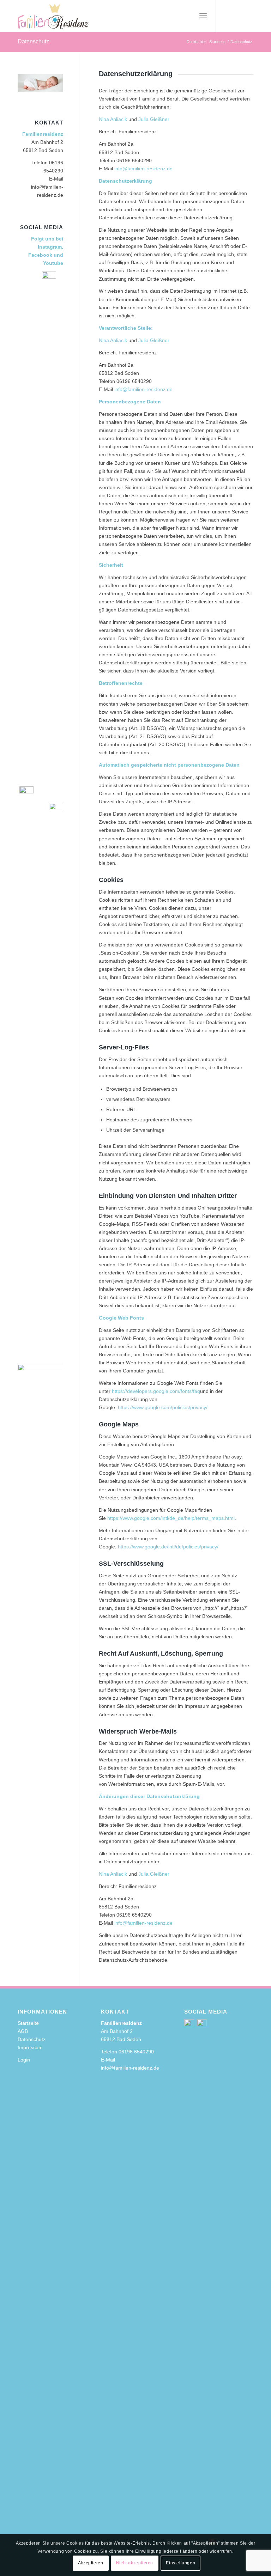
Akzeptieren (91, 2563)
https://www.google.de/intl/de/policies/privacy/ (168, 1547)
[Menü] (203, 16)
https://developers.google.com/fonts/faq (156, 1391)
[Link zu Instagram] (227, 16)
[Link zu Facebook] (237, 16)
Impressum (30, 2047)
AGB (23, 2031)
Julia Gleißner (154, 119)
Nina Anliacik (113, 119)
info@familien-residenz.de (143, 169)
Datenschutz (33, 41)
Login (24, 2060)
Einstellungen (180, 2563)
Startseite (28, 2023)
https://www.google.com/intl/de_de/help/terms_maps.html (171, 1518)
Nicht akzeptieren (135, 2563)
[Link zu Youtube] (248, 16)
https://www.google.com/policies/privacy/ (163, 1407)
